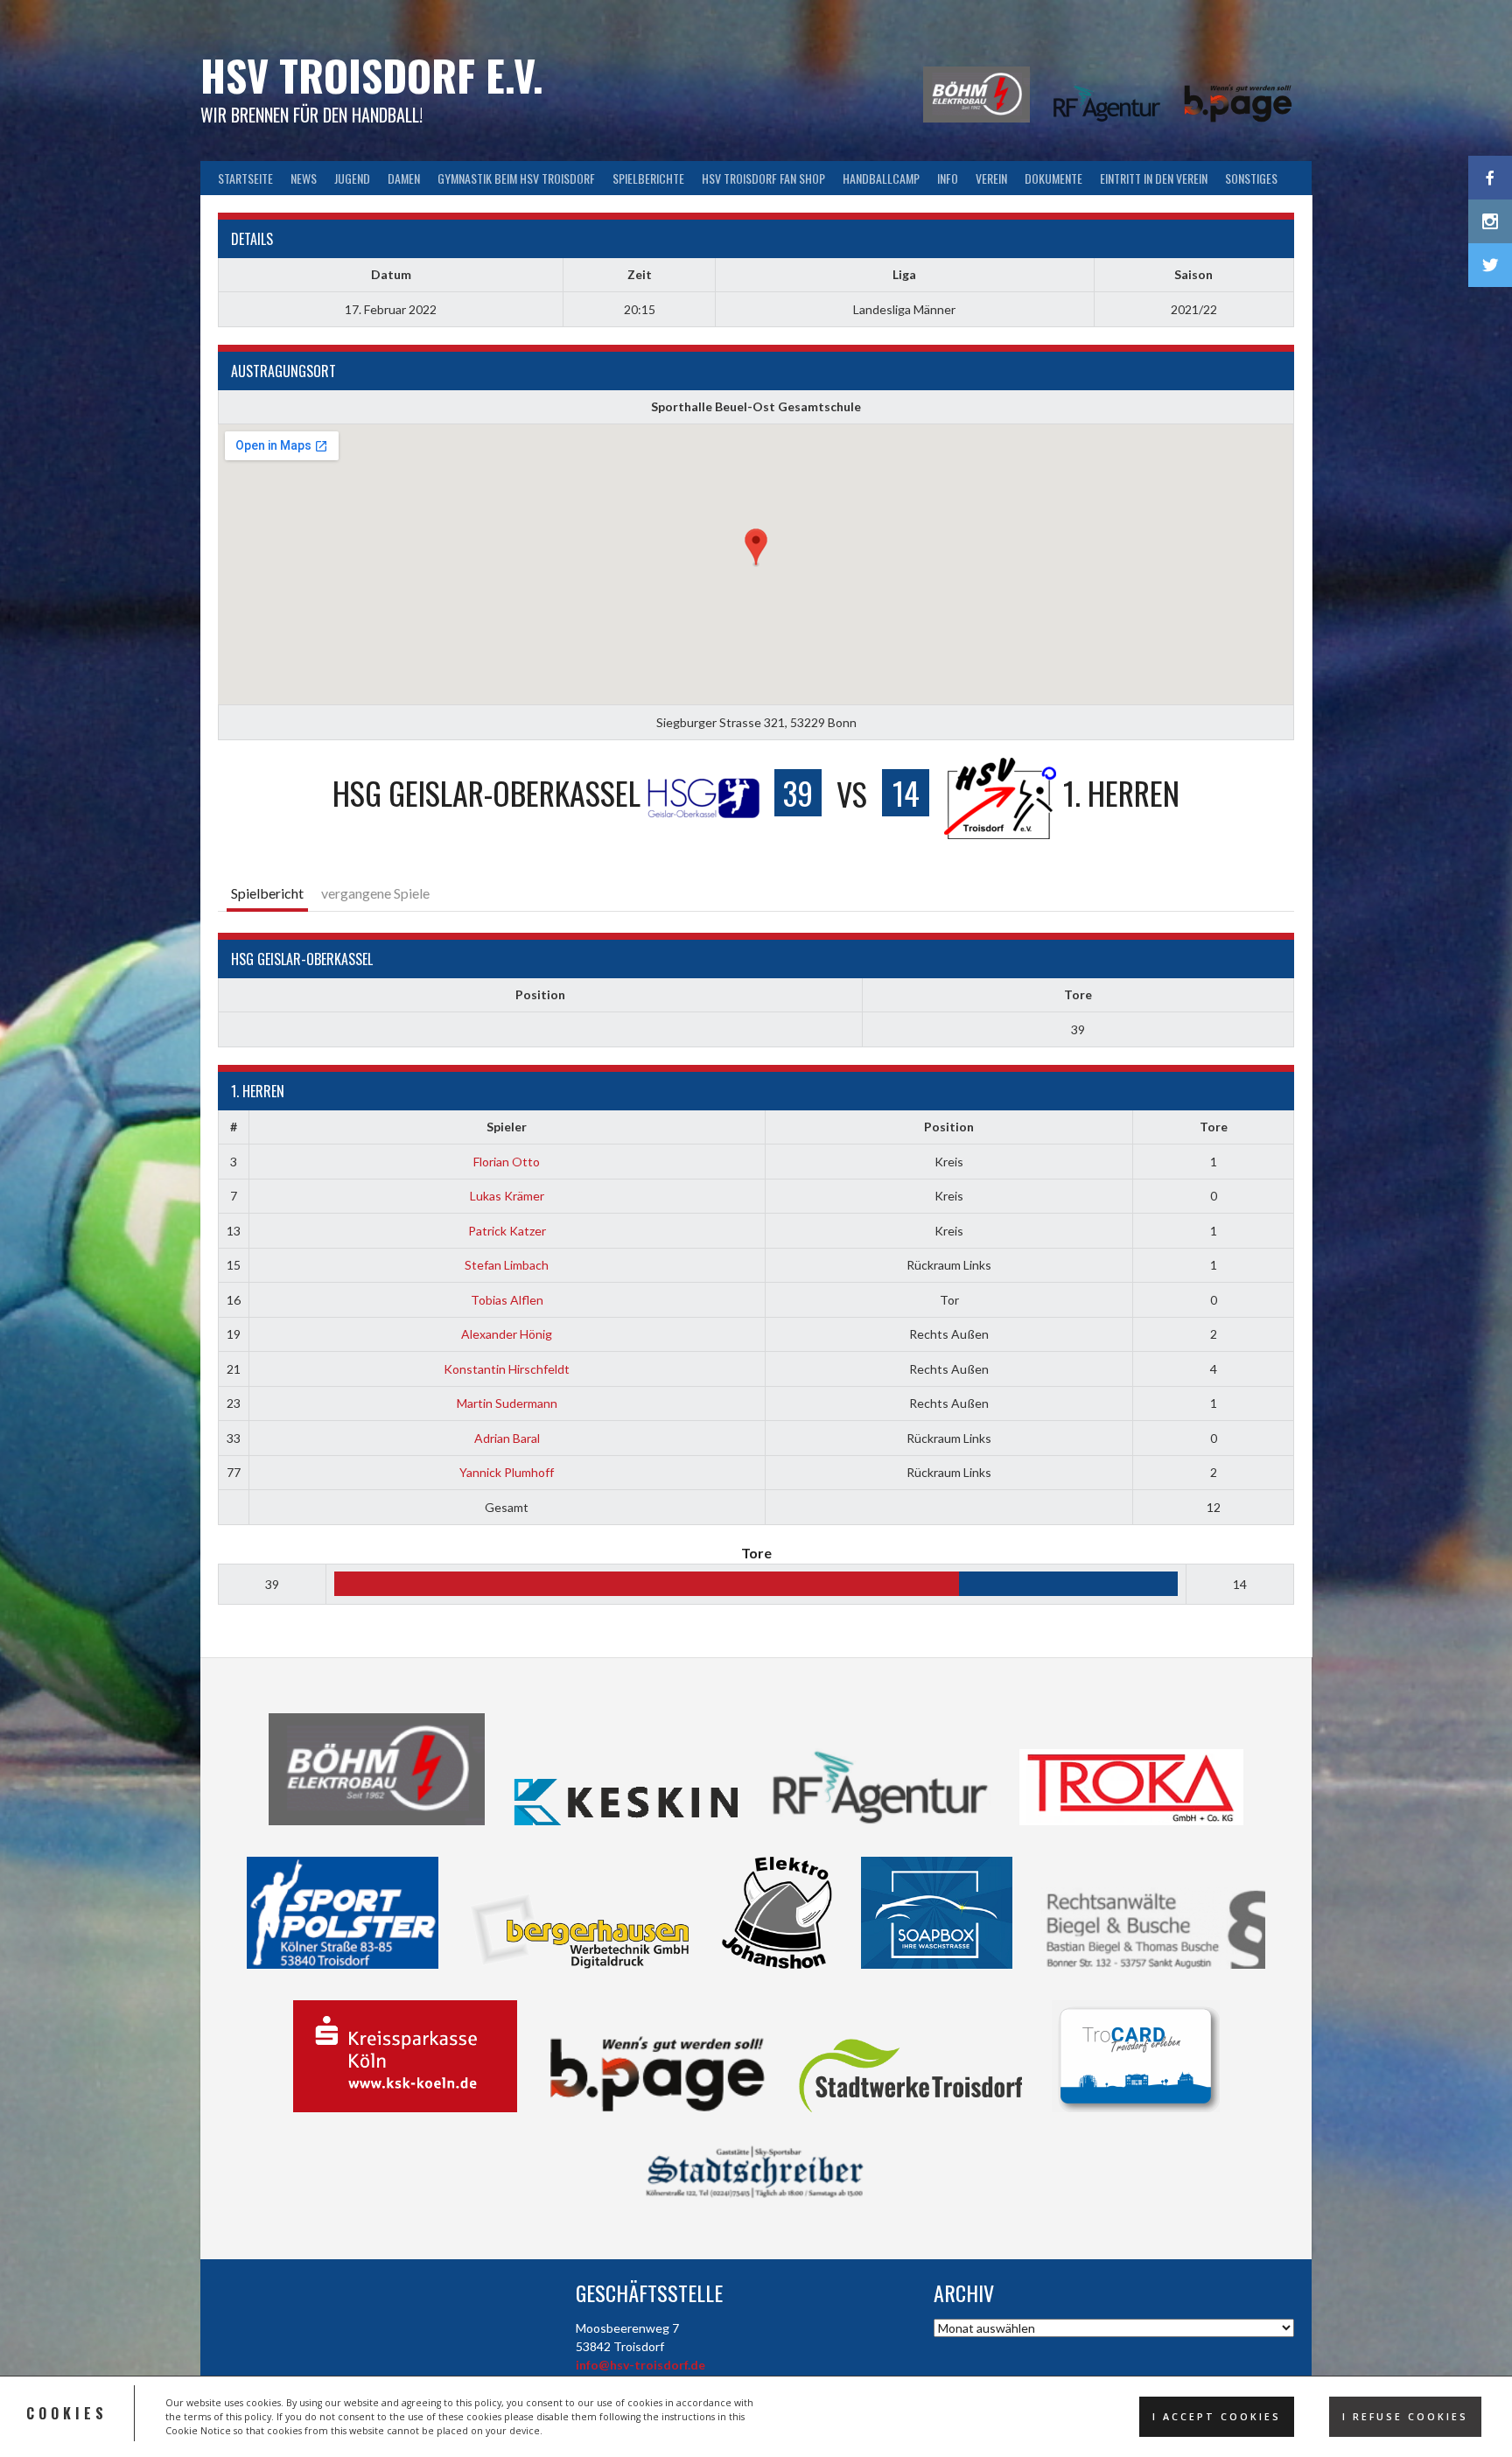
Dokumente (1053, 178)
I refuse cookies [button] (1405, 2417)
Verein (991, 178)
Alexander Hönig (507, 1334)
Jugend (352, 178)
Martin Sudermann (507, 1403)
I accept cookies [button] (1217, 2417)
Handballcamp (881, 178)
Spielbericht (267, 893)
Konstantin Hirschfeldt (507, 1369)
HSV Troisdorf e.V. (372, 75)
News (304, 178)
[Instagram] (1490, 221)
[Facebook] (1490, 178)
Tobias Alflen (507, 1300)
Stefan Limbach (507, 1265)
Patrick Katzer (507, 1231)
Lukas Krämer (507, 1196)
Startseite (245, 178)
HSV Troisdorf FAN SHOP (763, 178)
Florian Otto (507, 1162)
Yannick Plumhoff (507, 1472)
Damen (404, 178)
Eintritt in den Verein (1154, 178)
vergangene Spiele (375, 893)
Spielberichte (648, 178)
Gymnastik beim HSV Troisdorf (516, 178)
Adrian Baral (507, 1438)
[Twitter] (1490, 265)
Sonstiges (1251, 178)
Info (948, 178)
